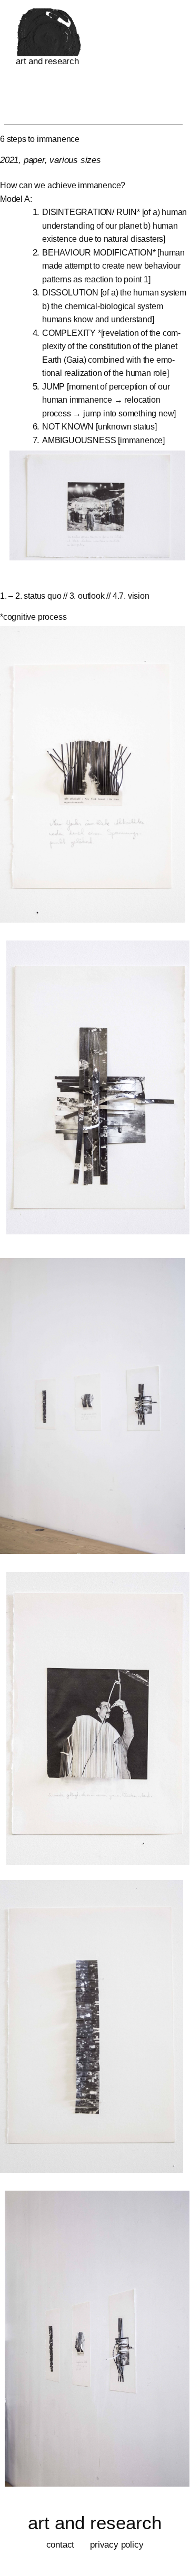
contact (61, 2545)
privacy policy (117, 2545)
